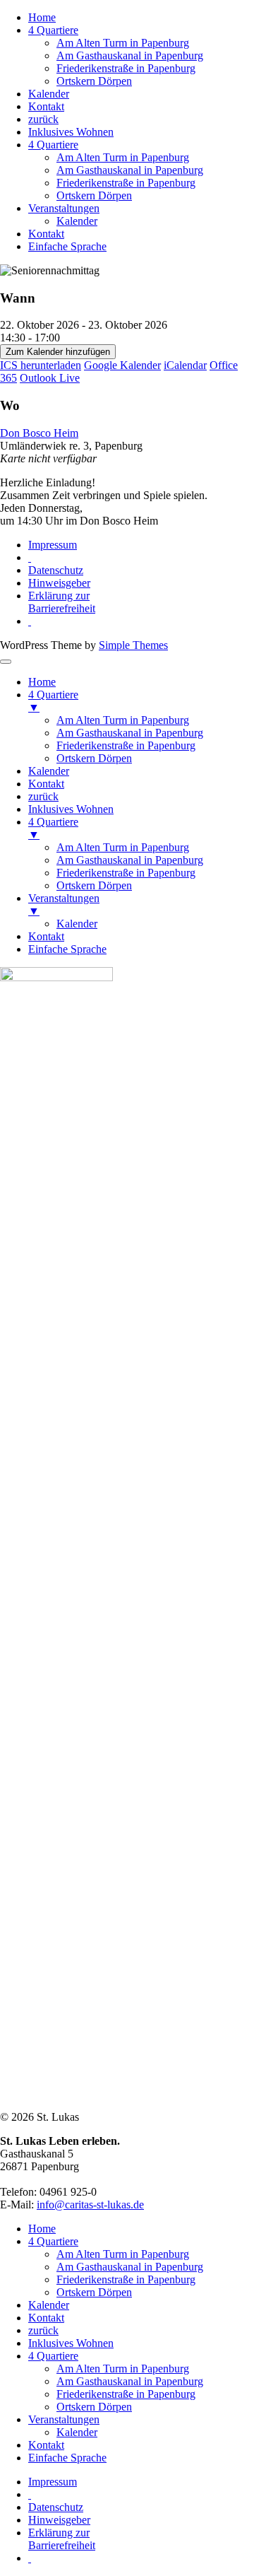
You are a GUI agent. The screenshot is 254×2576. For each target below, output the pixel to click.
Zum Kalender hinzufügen (58, 352)
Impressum (53, 545)
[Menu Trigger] (6, 662)
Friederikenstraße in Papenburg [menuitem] (126, 745)
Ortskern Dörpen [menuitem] (94, 758)
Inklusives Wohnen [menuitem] (71, 809)
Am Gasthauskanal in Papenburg (130, 55)
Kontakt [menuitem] (46, 784)
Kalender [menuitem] (49, 771)
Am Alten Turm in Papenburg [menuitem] (123, 720)
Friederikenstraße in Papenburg (126, 68)
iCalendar (185, 365)
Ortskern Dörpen (94, 81)
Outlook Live (50, 378)
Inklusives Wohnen (71, 132)
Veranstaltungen (64, 208)
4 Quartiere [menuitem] (53, 701)
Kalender (49, 94)
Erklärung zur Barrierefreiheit (62, 602)
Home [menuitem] (42, 682)
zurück (43, 119)
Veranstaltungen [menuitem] (64, 904)
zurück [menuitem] (43, 796)
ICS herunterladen (41, 365)
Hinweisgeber (59, 583)
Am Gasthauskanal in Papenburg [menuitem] (130, 733)
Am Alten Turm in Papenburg (123, 43)
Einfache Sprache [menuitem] (67, 949)
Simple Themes (133, 645)
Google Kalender (122, 365)
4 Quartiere (53, 30)
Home (42, 17)
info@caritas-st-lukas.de (90, 2205)
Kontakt (46, 106)
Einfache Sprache (67, 246)
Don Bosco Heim (39, 433)
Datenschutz (56, 570)
